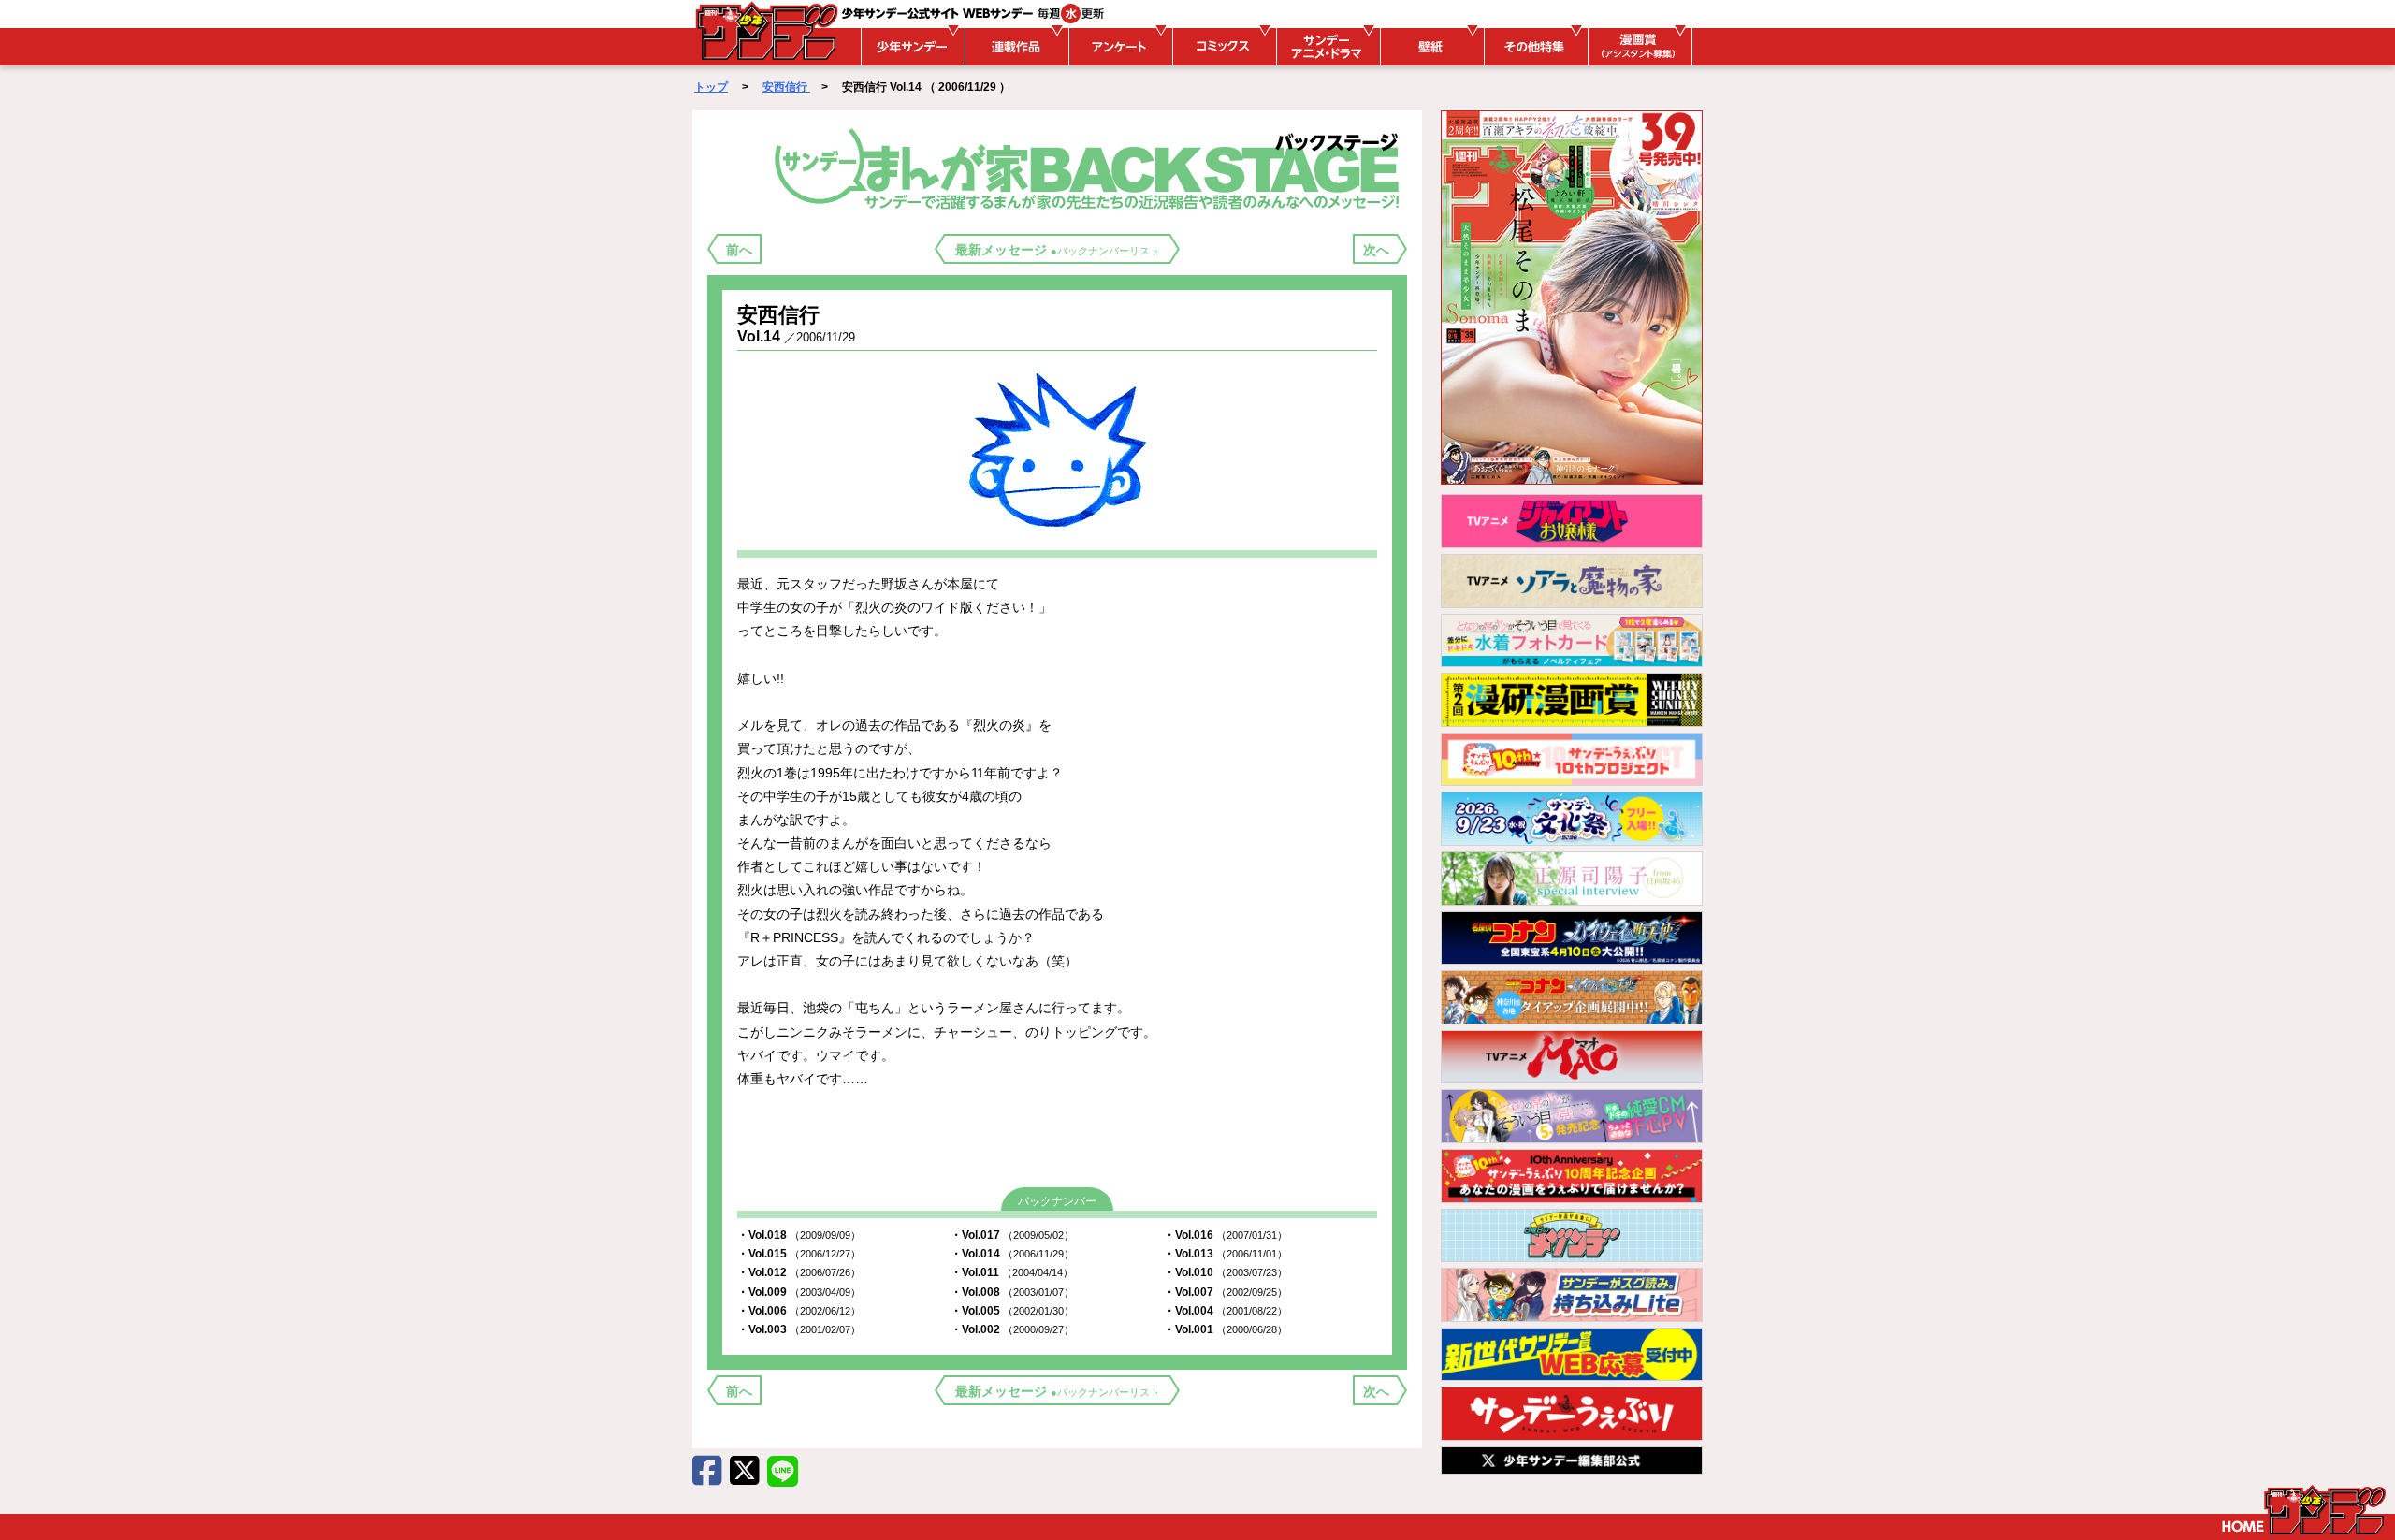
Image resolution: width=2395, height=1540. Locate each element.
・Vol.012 (799, 1272)
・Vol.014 (1012, 1254)
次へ (1376, 250)
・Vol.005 (1012, 1311)
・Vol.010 (1226, 1272)
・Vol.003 (799, 1329)
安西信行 (786, 87)
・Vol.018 (799, 1235)
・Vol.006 (799, 1311)
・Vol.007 (1226, 1292)
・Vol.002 (1012, 1329)
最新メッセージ (1058, 250)
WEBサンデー (765, 31)
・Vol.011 (1012, 1272)
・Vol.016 (1226, 1235)
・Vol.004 (1226, 1311)
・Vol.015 (799, 1254)
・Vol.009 (799, 1292)
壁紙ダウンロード (1430, 47)
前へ (739, 250)
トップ (711, 87)
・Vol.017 (1012, 1235)
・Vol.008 (1012, 1292)
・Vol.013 (1226, 1254)
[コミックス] (1222, 47)
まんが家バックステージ (1090, 167)
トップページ (2304, 1510)
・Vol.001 (1226, 1329)
